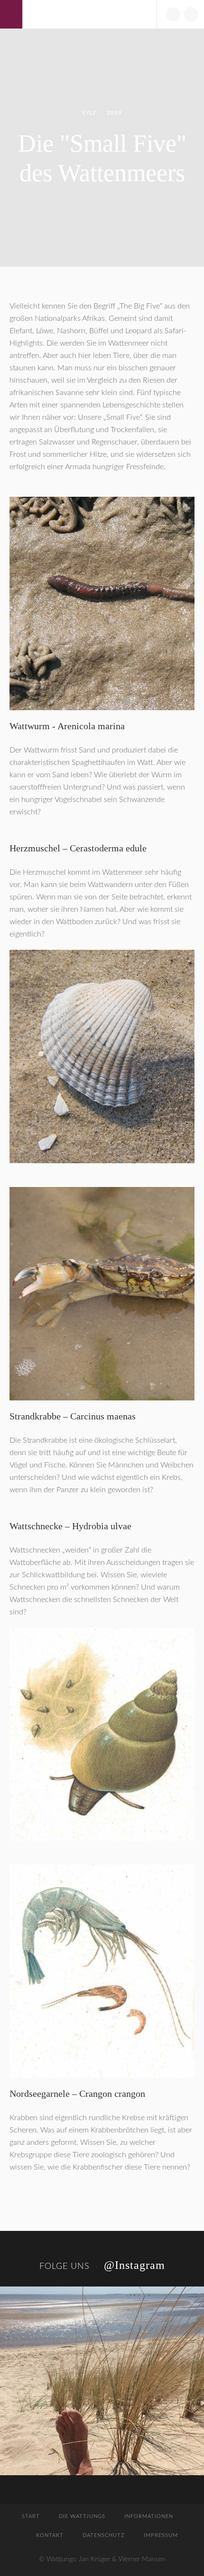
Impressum (161, 2535)
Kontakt (50, 2535)
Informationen (149, 2516)
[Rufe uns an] (191, 14)
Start (31, 2516)
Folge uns (65, 2267)
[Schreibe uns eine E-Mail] (173, 14)
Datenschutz (104, 2535)
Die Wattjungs (82, 2516)
